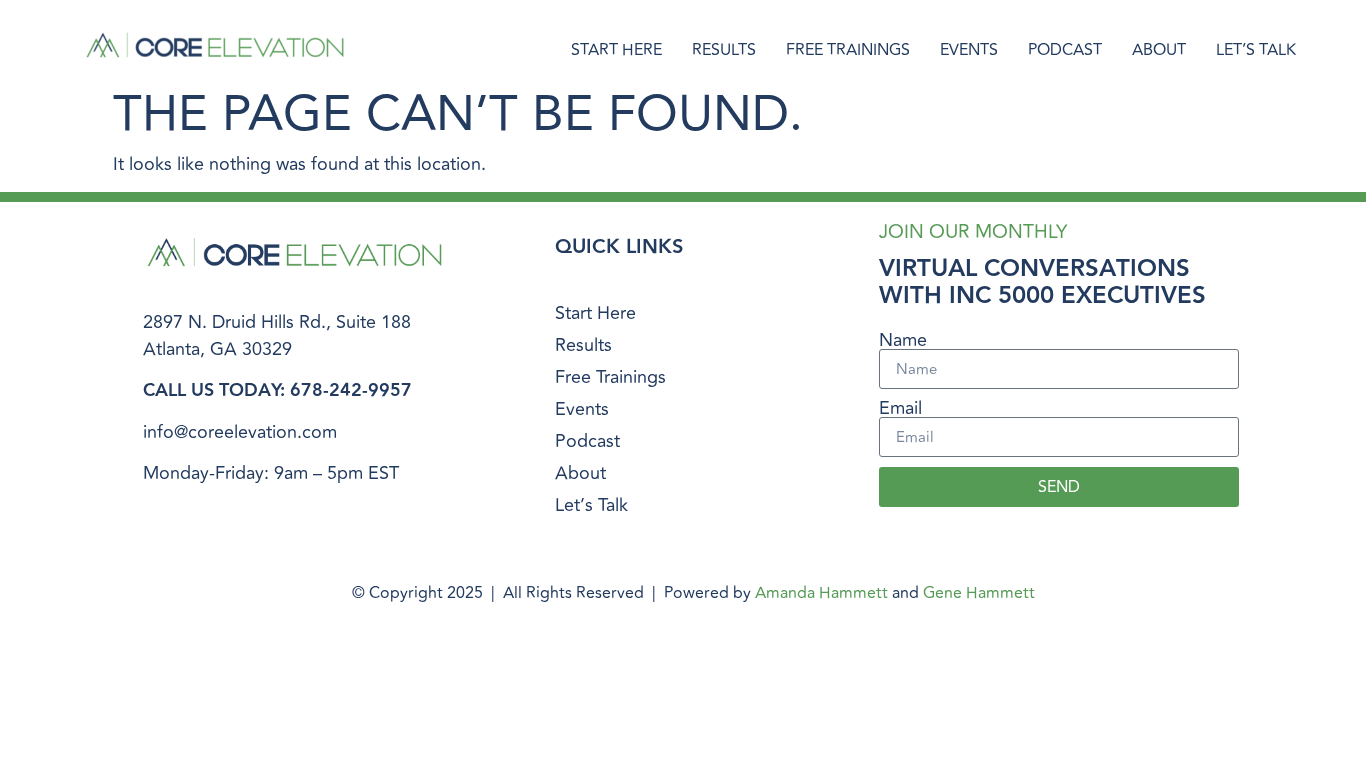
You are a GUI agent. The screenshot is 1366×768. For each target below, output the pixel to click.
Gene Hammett (979, 593)
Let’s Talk (1256, 50)
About (1159, 50)
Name (903, 340)
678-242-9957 (351, 390)
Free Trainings (848, 50)
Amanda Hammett (821, 593)
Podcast (1065, 50)
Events (969, 50)
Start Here (616, 50)
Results (724, 50)
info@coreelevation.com (240, 432)
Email (900, 408)
